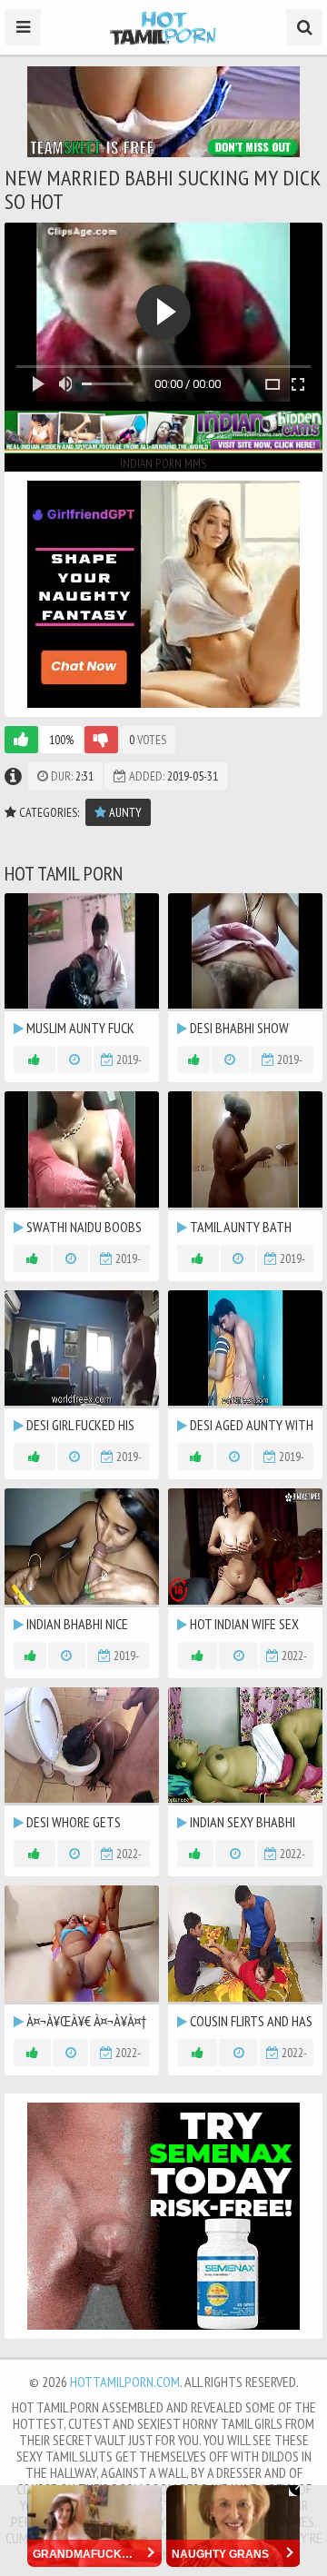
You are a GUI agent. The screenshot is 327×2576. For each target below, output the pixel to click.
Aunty (124, 812)
